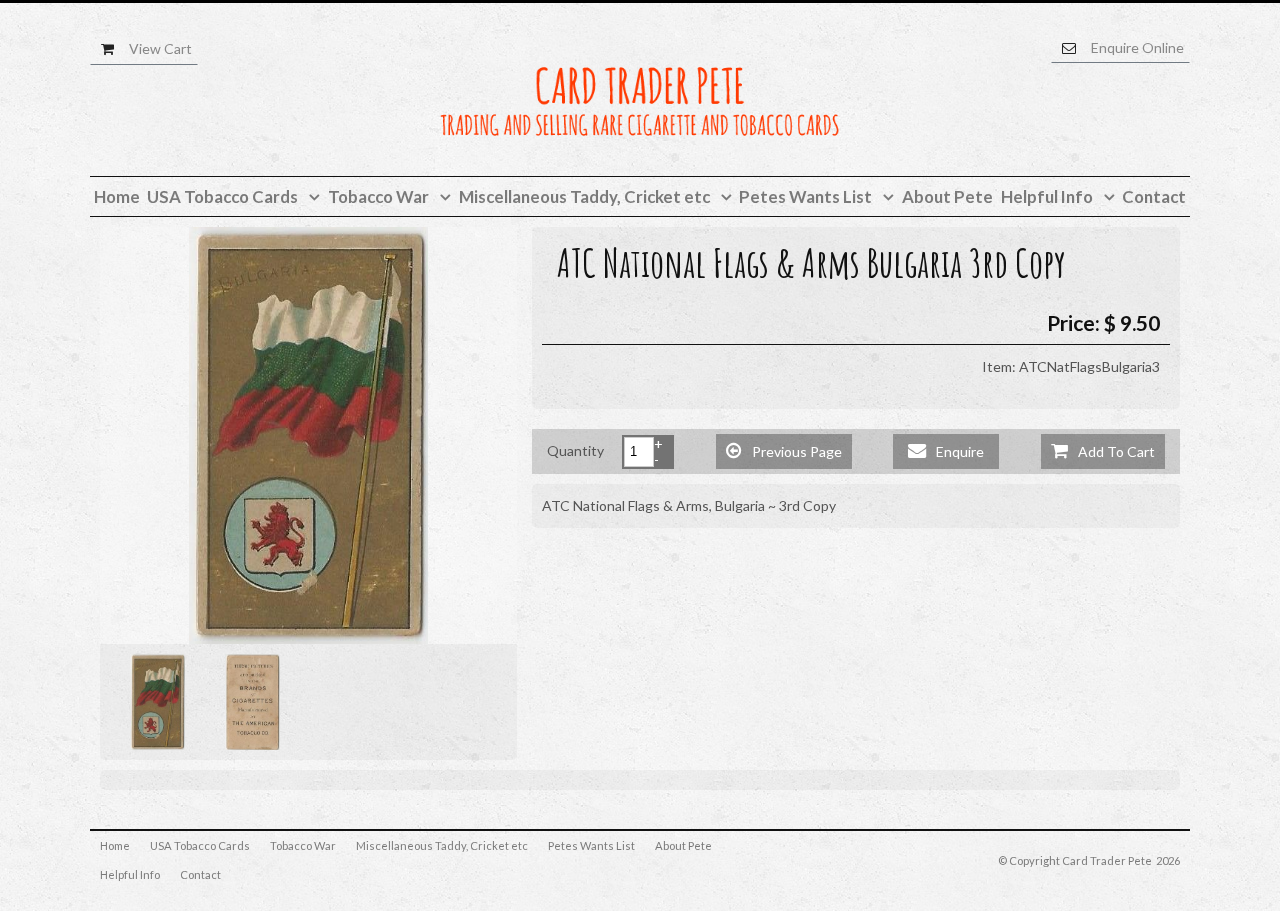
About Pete (683, 845)
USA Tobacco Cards (200, 845)
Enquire (946, 450)
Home (115, 845)
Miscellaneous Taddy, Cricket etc (442, 845)
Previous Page (784, 450)
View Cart (160, 48)
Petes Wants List (591, 845)
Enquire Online (1137, 47)
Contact (200, 874)
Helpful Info (130, 874)
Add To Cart (1103, 450)
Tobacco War (303, 845)
